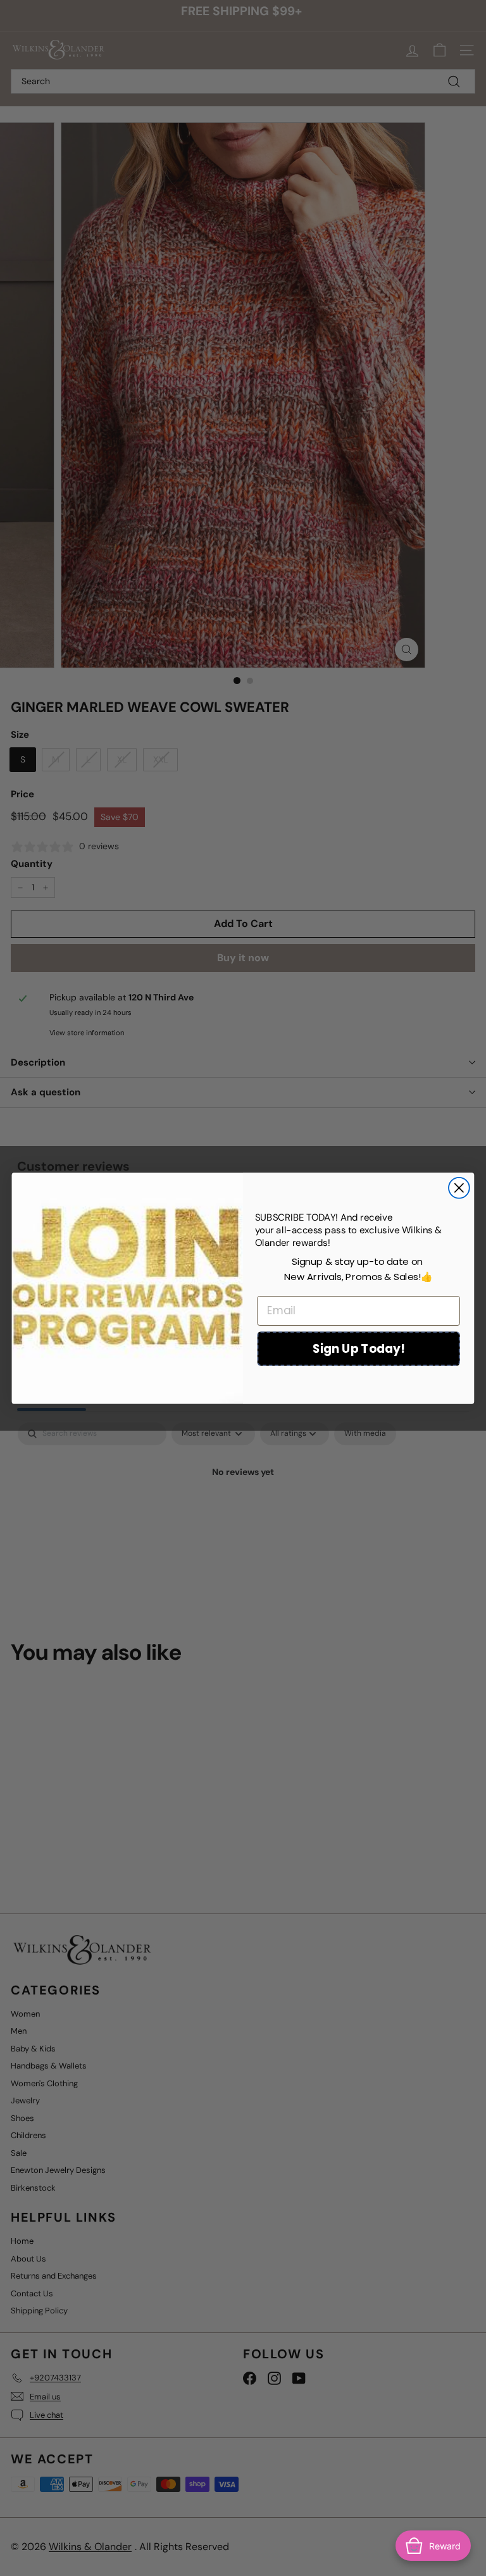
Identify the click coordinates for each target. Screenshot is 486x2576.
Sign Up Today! (359, 1348)
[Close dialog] (459, 1187)
